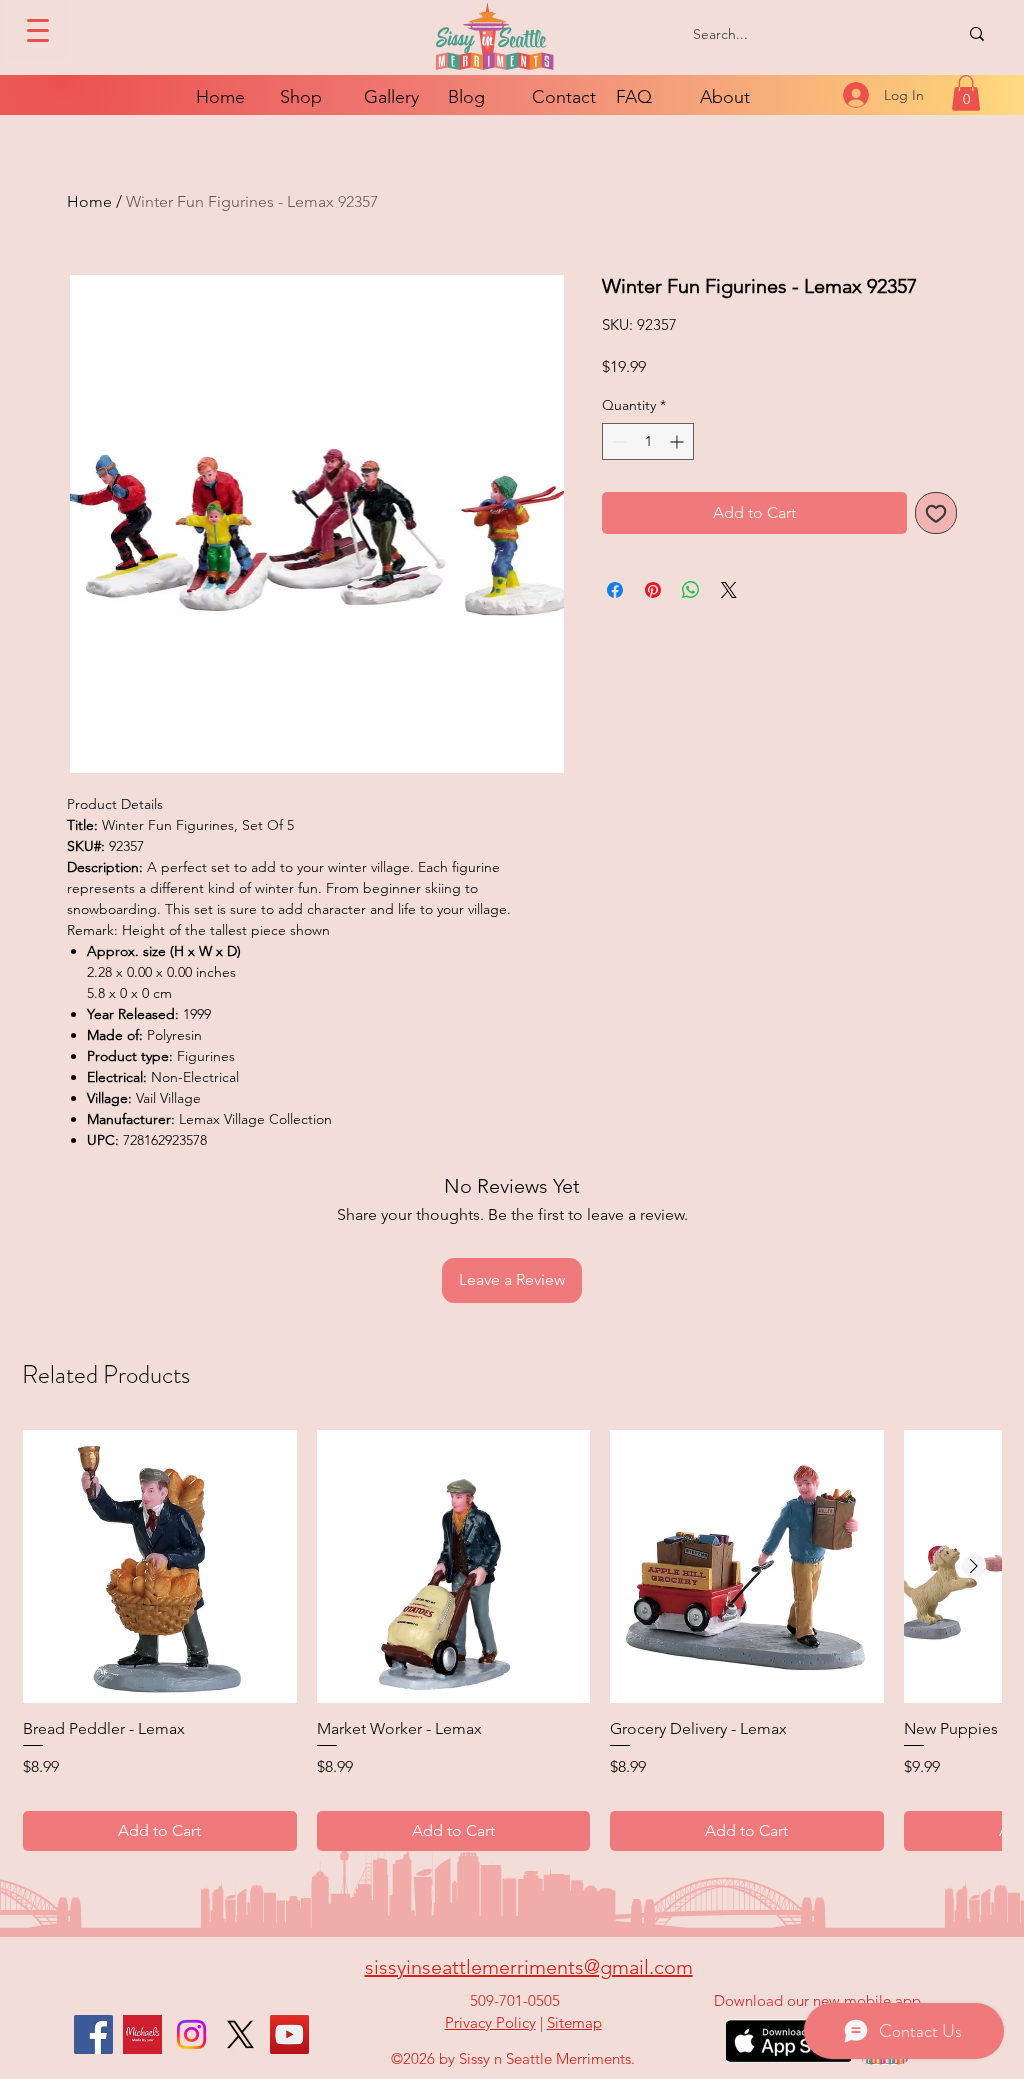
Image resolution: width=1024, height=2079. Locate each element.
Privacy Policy (490, 2022)
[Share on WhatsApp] (691, 590)
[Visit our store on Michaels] (142, 2034)
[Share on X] (729, 590)
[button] (966, 93)
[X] (240, 2034)
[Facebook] (93, 2034)
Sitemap (574, 2022)
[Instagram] (191, 2034)
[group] (512, 1640)
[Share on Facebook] (615, 590)
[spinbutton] (648, 441)
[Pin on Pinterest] (653, 590)
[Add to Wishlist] (936, 513)
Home (89, 201)
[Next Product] (974, 1566)
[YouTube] (289, 2034)
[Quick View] (160, 1567)
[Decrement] (617, 441)
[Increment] (678, 441)
